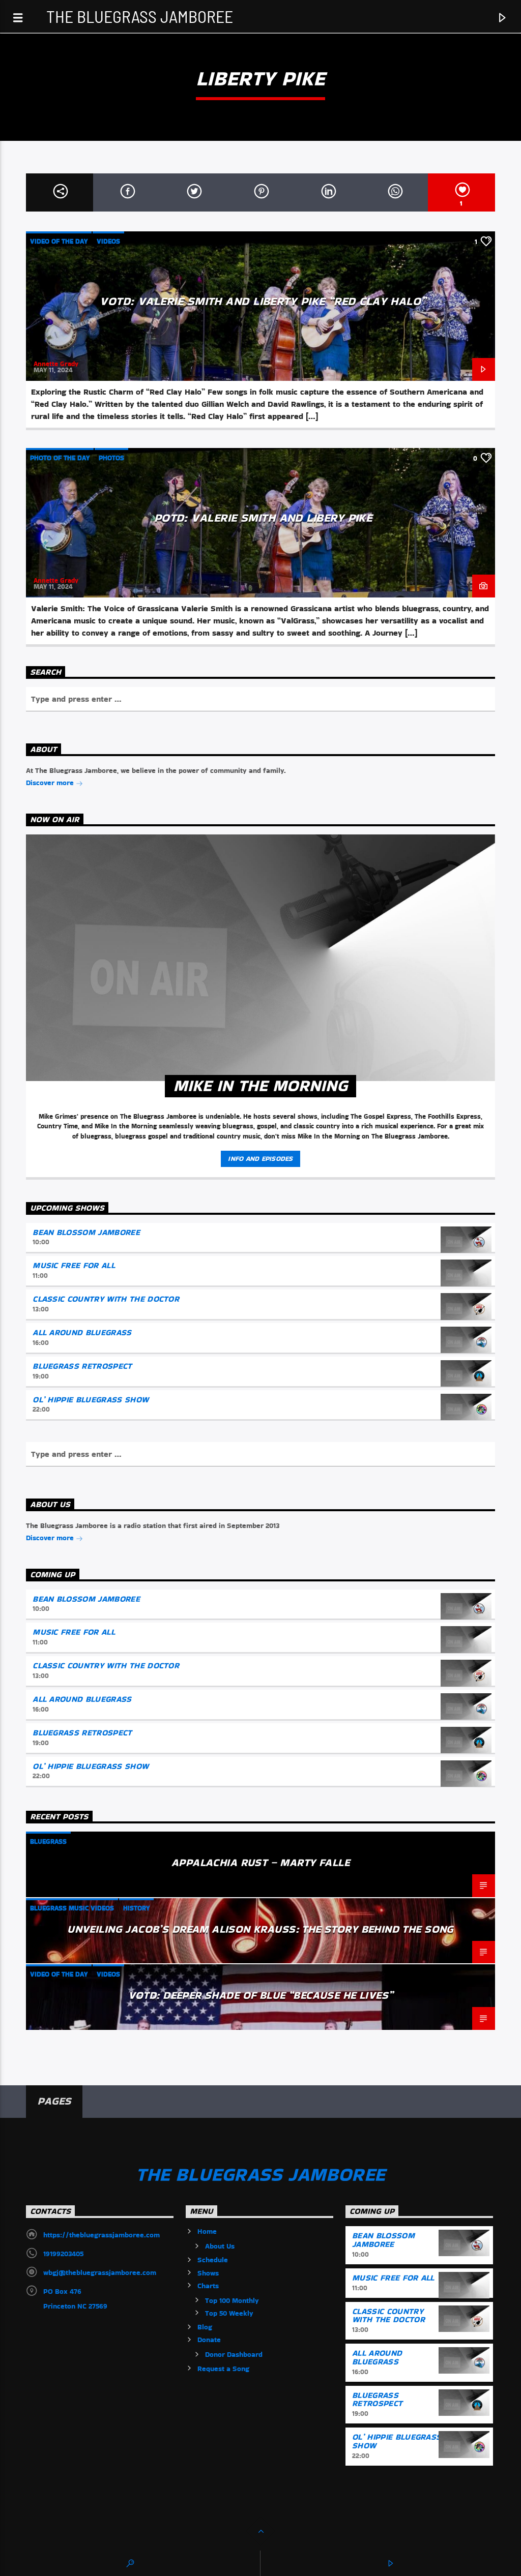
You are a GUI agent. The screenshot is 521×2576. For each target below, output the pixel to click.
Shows (208, 2273)
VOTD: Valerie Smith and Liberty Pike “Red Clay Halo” (263, 301)
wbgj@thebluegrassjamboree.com (100, 2272)
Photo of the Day (60, 458)
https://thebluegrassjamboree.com (102, 2235)
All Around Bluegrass (82, 1332)
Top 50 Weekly (229, 2313)
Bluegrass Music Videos (72, 1908)
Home (207, 2231)
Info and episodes (260, 1159)
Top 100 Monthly (232, 2300)
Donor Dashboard (234, 2354)
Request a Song (223, 2369)
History (136, 1908)
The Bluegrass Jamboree (140, 16)
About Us (220, 2246)
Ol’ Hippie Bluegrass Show (91, 1400)
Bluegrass (48, 1841)
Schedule (213, 2260)
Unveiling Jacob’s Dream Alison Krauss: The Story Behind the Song (260, 1929)
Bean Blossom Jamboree (86, 1232)
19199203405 (63, 2254)
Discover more (51, 783)
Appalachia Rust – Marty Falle (260, 1862)
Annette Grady (56, 364)
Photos (111, 458)
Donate (209, 2340)
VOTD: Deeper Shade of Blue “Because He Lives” (261, 1995)
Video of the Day (59, 241)
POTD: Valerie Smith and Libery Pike (263, 518)
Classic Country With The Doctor (106, 1299)
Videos (108, 241)
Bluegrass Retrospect (82, 1366)
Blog (205, 2327)
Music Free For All (74, 1265)
